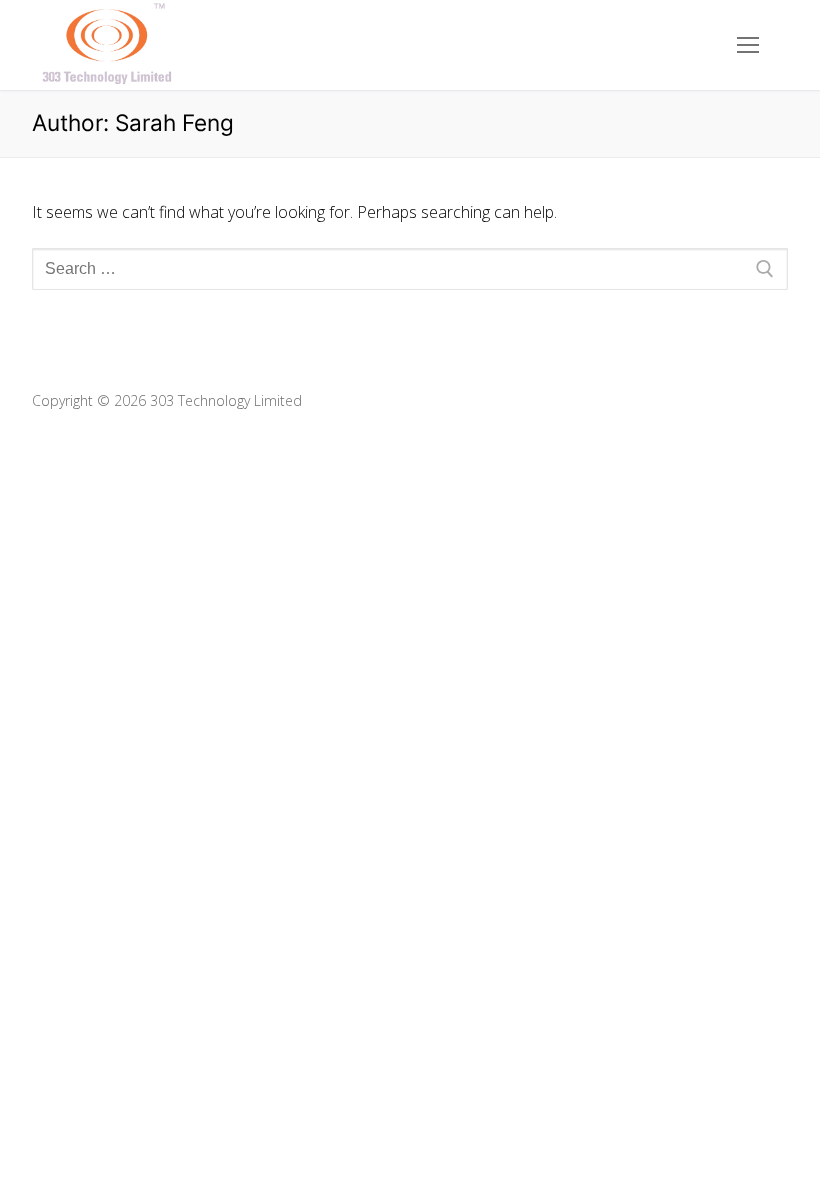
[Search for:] (410, 269)
